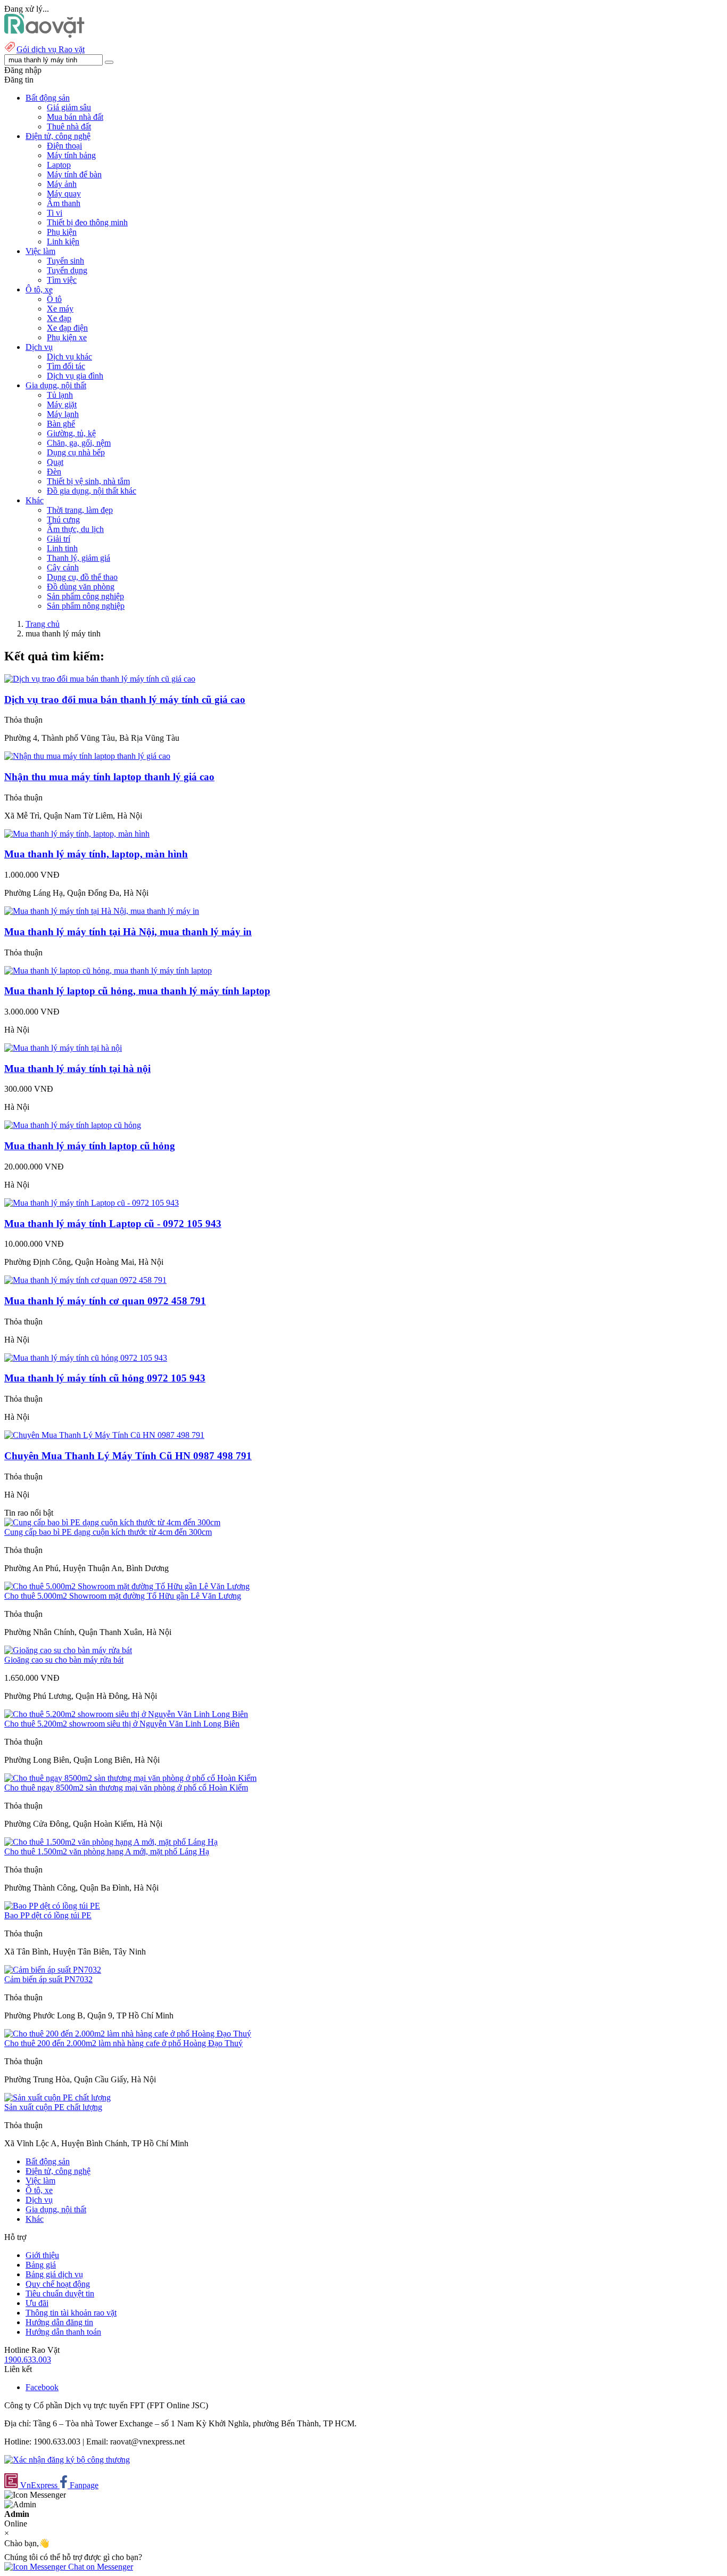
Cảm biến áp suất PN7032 (48, 1979)
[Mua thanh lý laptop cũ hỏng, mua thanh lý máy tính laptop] (108, 971)
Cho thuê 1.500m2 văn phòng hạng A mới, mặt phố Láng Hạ (107, 1851)
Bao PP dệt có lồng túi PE (48, 1915)
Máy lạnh (63, 414)
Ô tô (54, 299)
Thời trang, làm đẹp (80, 510)
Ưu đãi (37, 2303)
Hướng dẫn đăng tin (59, 2322)
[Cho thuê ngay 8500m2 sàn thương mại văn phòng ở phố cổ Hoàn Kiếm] (130, 1778)
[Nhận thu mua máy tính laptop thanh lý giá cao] (87, 756)
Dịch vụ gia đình (75, 376)
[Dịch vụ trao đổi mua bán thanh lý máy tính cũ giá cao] (100, 679)
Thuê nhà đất (69, 126)
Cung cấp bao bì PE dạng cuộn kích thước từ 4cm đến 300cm (108, 1532)
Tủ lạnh (60, 395)
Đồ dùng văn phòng (81, 587)
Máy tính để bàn (74, 174)
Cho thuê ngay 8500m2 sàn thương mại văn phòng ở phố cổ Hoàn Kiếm (126, 1788)
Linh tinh (62, 548)
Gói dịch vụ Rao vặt (51, 49)
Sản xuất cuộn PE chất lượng (53, 2107)
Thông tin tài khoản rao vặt (71, 2313)
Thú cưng (63, 520)
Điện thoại (64, 146)
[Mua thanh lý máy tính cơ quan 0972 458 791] (85, 1280)
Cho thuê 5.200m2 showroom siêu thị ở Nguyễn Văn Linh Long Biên (122, 1724)
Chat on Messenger (100, 2567)
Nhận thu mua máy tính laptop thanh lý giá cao (109, 777)
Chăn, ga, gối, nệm (79, 443)
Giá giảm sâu (69, 107)
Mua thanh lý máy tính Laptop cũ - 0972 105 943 (113, 1224)
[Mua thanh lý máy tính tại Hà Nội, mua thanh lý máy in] (102, 911)
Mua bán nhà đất (75, 117)
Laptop (59, 165)
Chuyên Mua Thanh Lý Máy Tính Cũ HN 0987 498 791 (128, 1456)
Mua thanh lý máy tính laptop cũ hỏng (90, 1146)
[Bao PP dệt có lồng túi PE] (52, 1906)
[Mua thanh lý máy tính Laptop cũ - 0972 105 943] (92, 1203)
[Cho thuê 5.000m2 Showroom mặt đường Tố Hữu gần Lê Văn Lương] (127, 1586)
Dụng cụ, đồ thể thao (82, 577)
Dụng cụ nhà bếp (76, 452)
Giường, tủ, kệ (71, 433)
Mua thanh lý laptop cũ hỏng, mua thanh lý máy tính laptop (137, 991)
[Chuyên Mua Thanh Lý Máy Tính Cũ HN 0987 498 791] (104, 1435)
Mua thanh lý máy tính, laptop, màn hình (96, 854)
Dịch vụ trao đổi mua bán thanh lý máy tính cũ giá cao (125, 700)
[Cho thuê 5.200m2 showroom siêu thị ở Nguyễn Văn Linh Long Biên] (126, 1714)
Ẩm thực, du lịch (75, 529)
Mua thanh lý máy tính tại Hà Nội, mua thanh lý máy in (128, 932)
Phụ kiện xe (67, 337)
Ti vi (55, 213)
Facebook (42, 2387)
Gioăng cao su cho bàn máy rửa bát (64, 1660)
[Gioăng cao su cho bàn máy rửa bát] (68, 1650)
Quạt (55, 462)
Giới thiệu (42, 2255)
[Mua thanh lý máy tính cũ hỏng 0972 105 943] (86, 1358)
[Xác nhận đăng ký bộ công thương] (67, 2460)
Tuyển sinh (65, 261)
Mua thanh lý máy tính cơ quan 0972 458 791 (105, 1301)
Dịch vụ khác (69, 357)
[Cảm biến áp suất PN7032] (53, 1970)
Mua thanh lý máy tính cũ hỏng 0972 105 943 (105, 1378)
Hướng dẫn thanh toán (63, 2332)
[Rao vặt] (44, 35)
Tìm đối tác (66, 366)
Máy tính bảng (71, 155)
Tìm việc (62, 280)
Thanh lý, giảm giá (79, 558)
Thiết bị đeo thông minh (87, 222)
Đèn (54, 472)
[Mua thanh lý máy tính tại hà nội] (63, 1048)
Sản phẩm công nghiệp (85, 596)
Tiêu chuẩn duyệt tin (60, 2293)
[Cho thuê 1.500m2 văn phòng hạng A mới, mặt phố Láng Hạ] (111, 1842)
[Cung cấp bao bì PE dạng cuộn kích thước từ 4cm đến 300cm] (112, 1522)
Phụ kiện (62, 232)
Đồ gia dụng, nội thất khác (92, 491)
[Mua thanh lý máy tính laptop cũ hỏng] (73, 1125)
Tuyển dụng (67, 270)
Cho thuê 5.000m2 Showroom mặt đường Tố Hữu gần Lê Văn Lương (123, 1596)
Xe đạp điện (67, 328)
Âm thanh (64, 203)
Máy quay (64, 194)
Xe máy (60, 309)
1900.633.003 (28, 2360)
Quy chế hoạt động (58, 2284)
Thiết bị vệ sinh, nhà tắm (88, 481)
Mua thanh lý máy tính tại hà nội (77, 1069)
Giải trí (59, 539)
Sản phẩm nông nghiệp (86, 606)
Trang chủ (43, 624)
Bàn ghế (61, 424)
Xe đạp (59, 318)
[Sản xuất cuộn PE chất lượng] (57, 2097)
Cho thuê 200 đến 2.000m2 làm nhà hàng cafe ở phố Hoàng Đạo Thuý (123, 2043)
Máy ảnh (62, 184)
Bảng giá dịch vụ (54, 2274)
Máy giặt (62, 404)
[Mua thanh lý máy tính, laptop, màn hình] (77, 834)
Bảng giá (41, 2265)
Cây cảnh (63, 567)
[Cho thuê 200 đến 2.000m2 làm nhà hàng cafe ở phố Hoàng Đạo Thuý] (128, 2034)
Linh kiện (63, 242)
